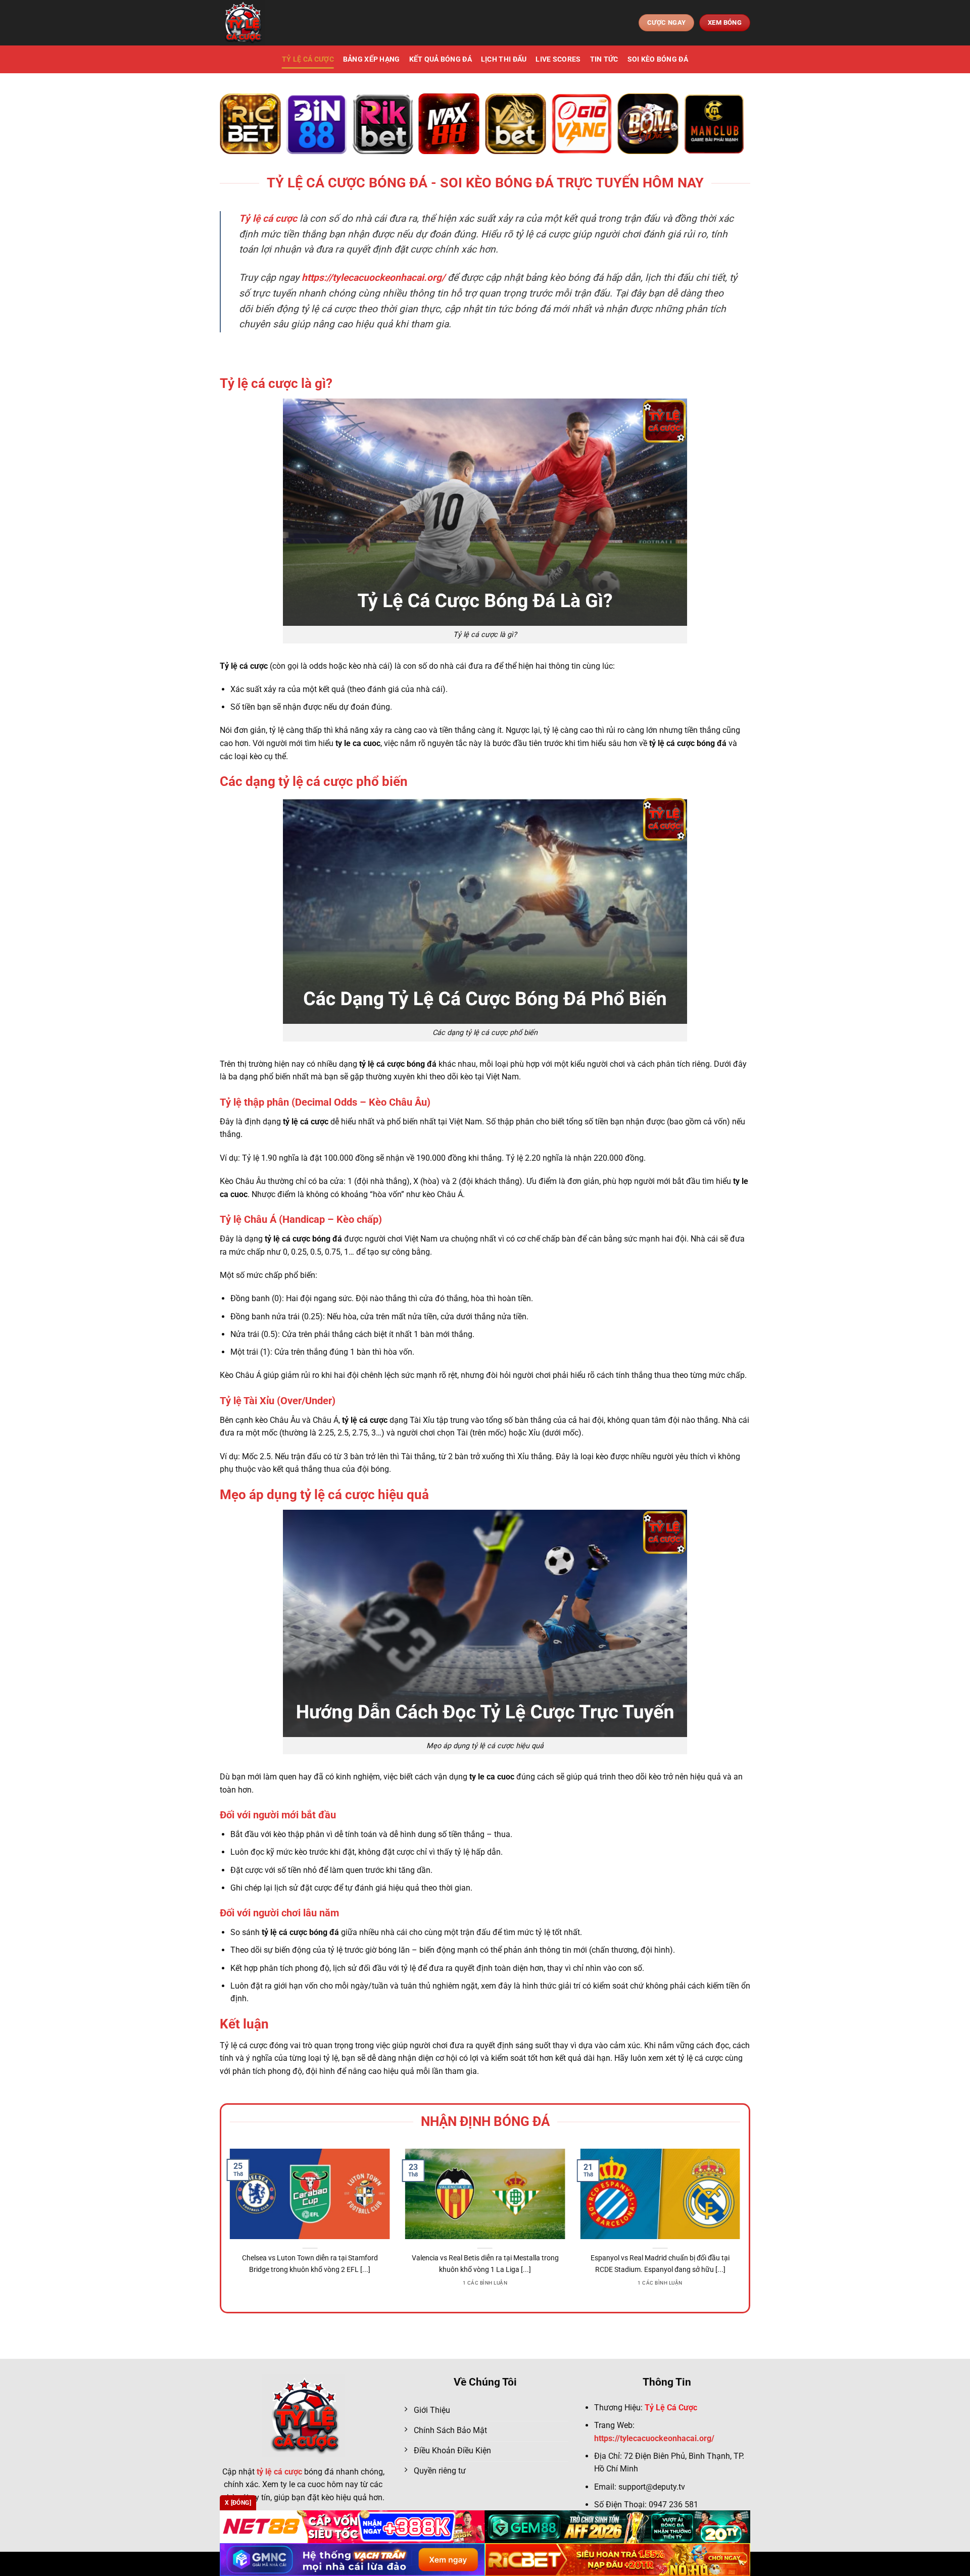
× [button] (647, 1126)
